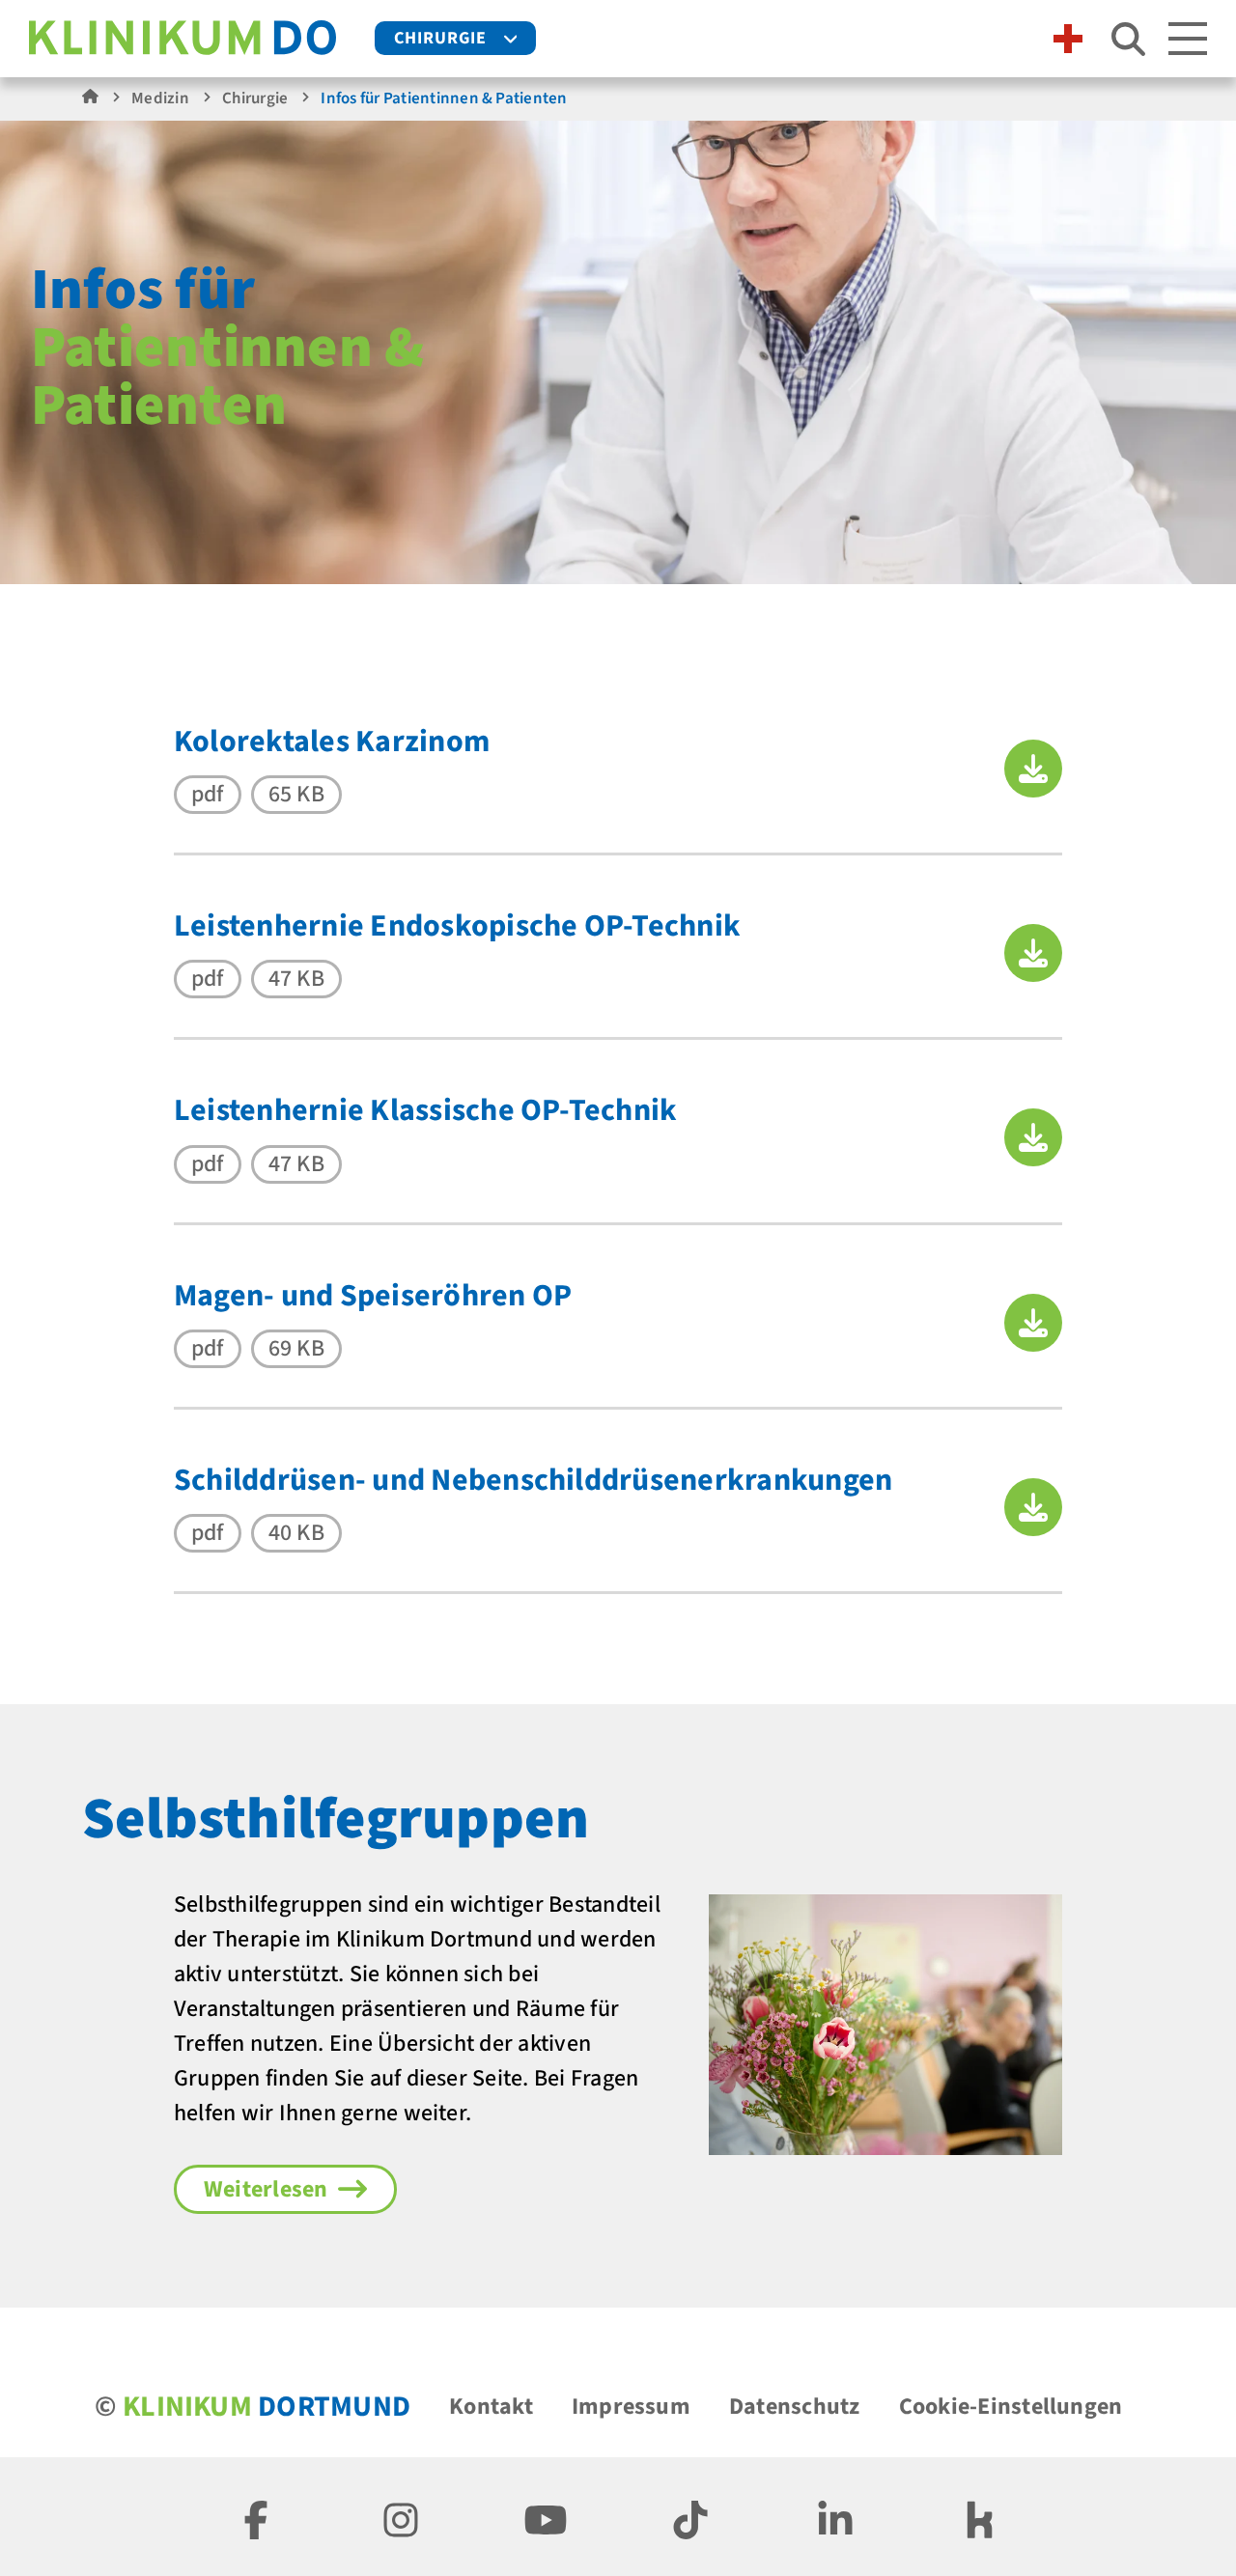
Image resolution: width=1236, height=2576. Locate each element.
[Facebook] (256, 2517)
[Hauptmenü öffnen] (1188, 39)
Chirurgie (440, 38)
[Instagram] (401, 2517)
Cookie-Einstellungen (1011, 2407)
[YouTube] (546, 2517)
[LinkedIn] (835, 2517)
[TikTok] (690, 2517)
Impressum (631, 2407)
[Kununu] (980, 2517)
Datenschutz (795, 2407)
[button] (1033, 769)
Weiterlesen (266, 2189)
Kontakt (491, 2407)
